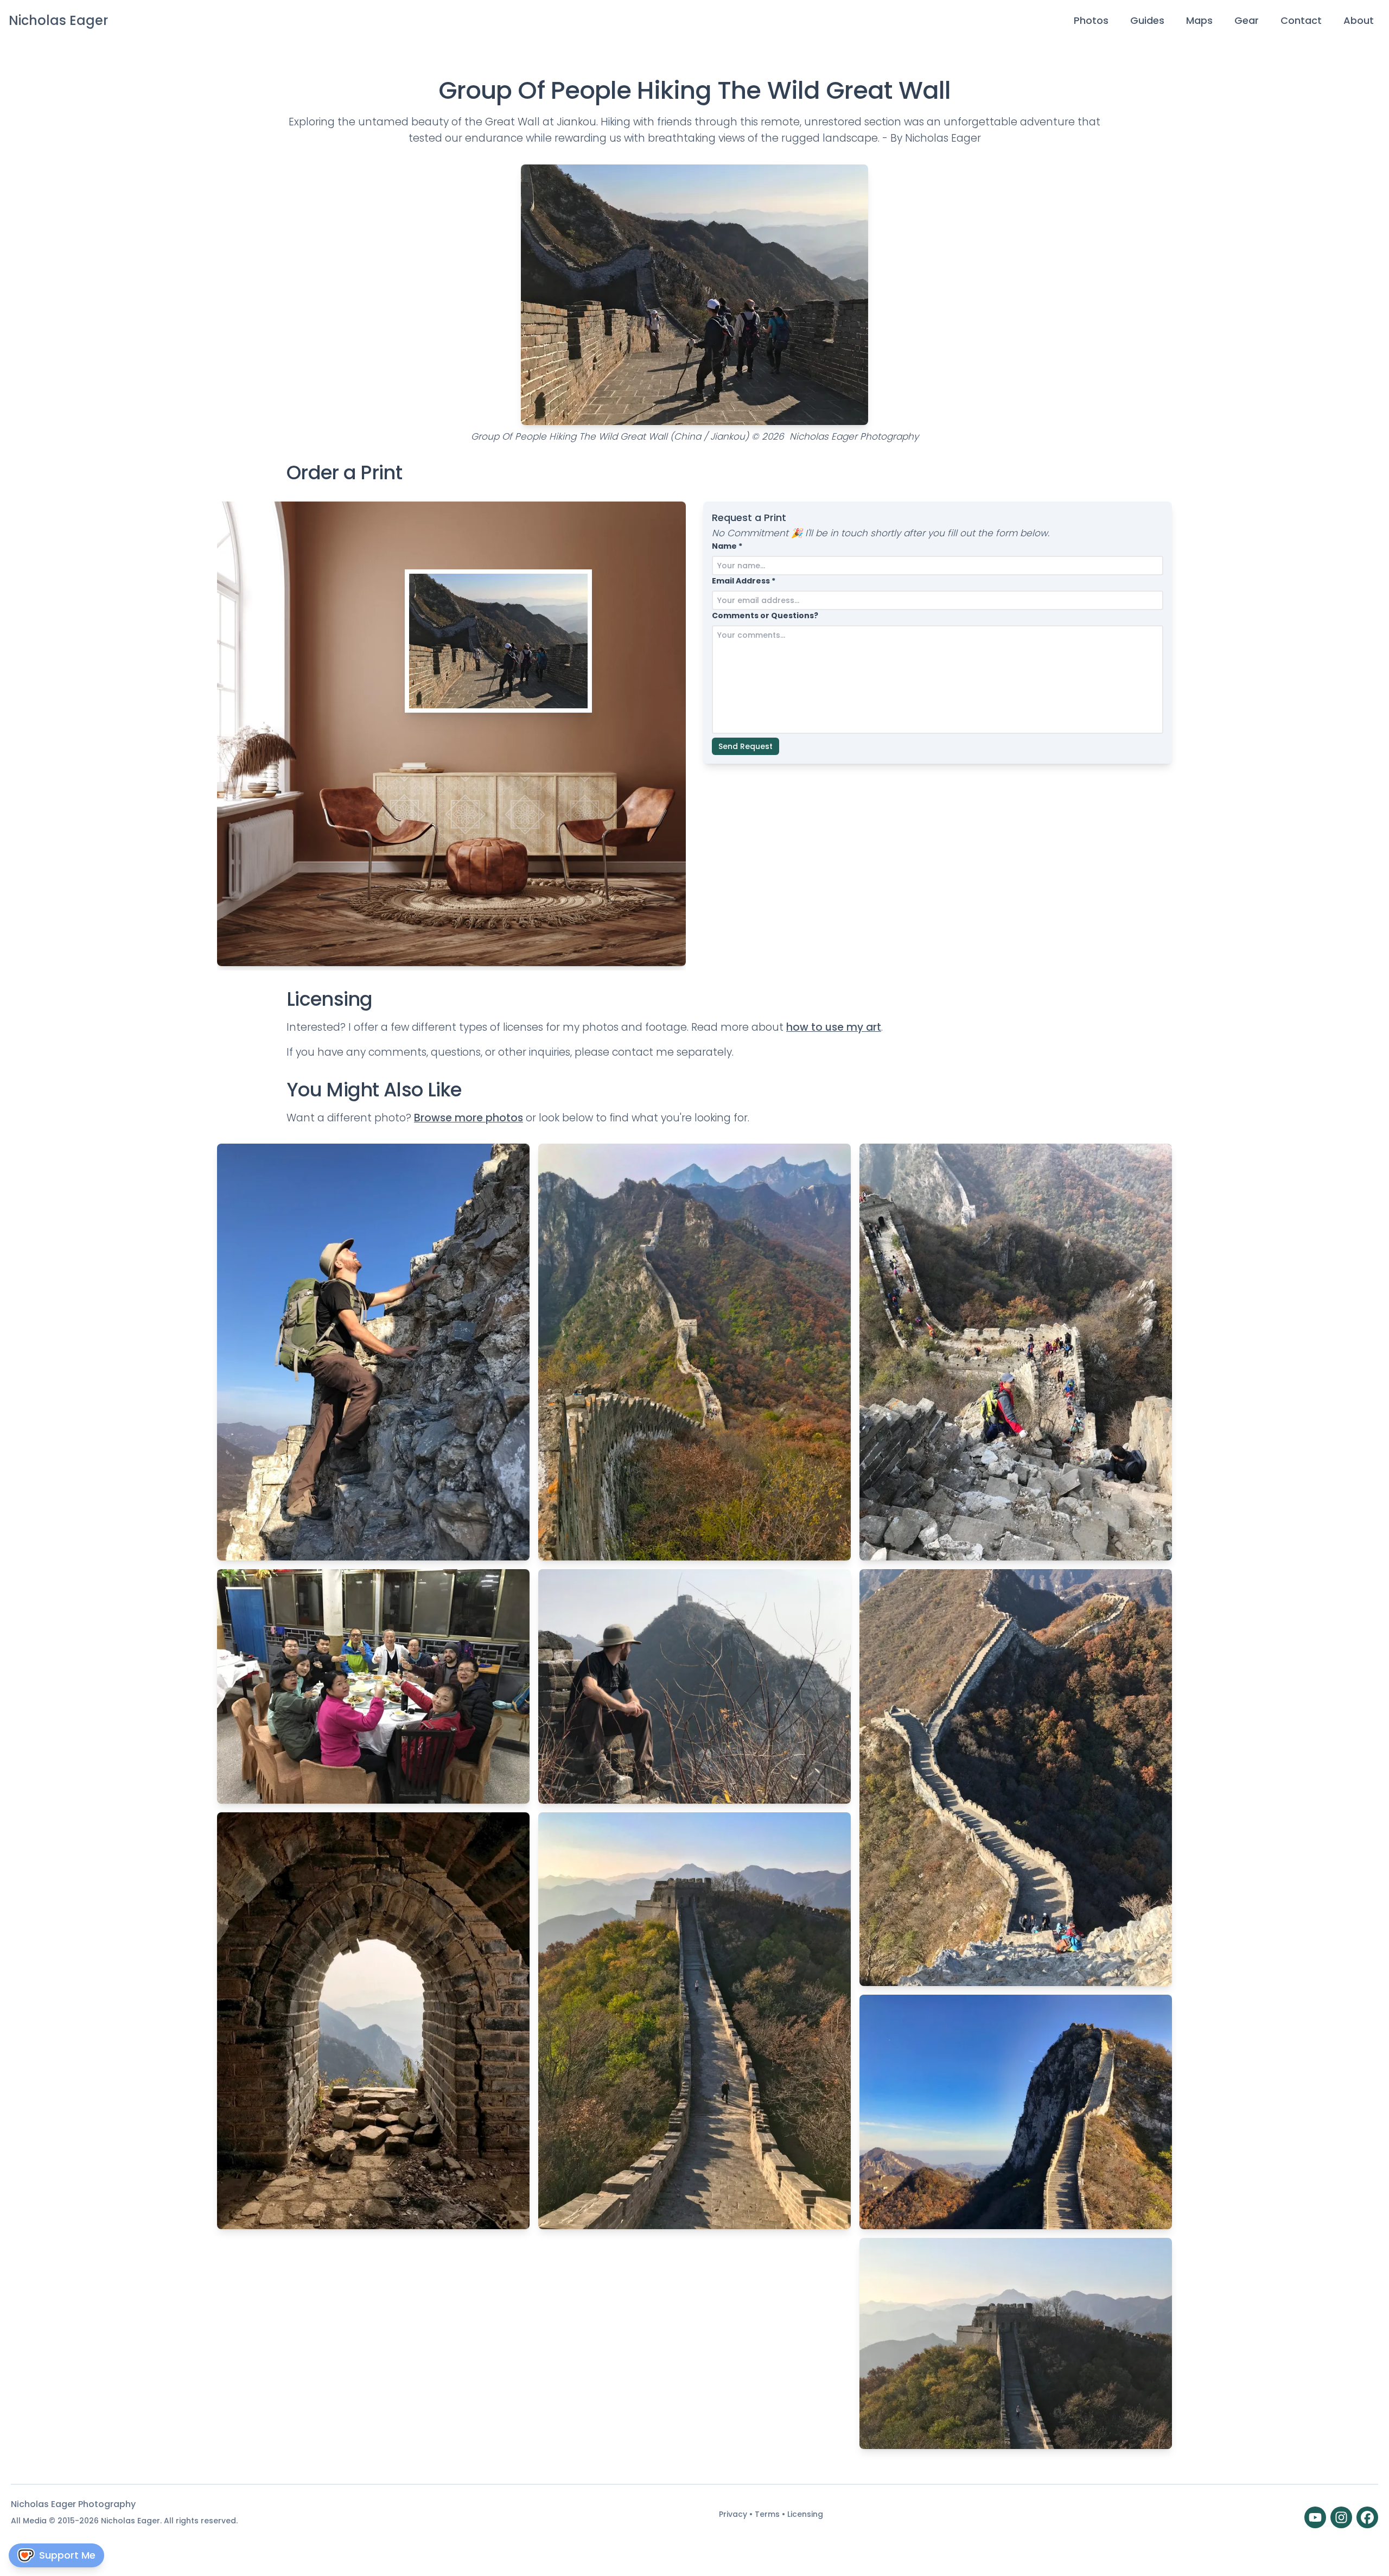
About (1359, 20)
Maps (1199, 20)
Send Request (746, 746)
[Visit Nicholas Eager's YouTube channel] (1315, 2517)
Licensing (805, 2514)
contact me (643, 1052)
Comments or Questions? (765, 616)
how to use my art (834, 1027)
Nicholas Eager (58, 20)
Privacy (734, 2514)
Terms (768, 2514)
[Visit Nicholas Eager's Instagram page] (1341, 2517)
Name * (727, 546)
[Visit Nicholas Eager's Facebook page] (1367, 2517)
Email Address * (744, 581)
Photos (1091, 20)
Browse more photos (469, 1118)
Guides (1147, 20)
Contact (1301, 20)
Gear (1247, 20)
